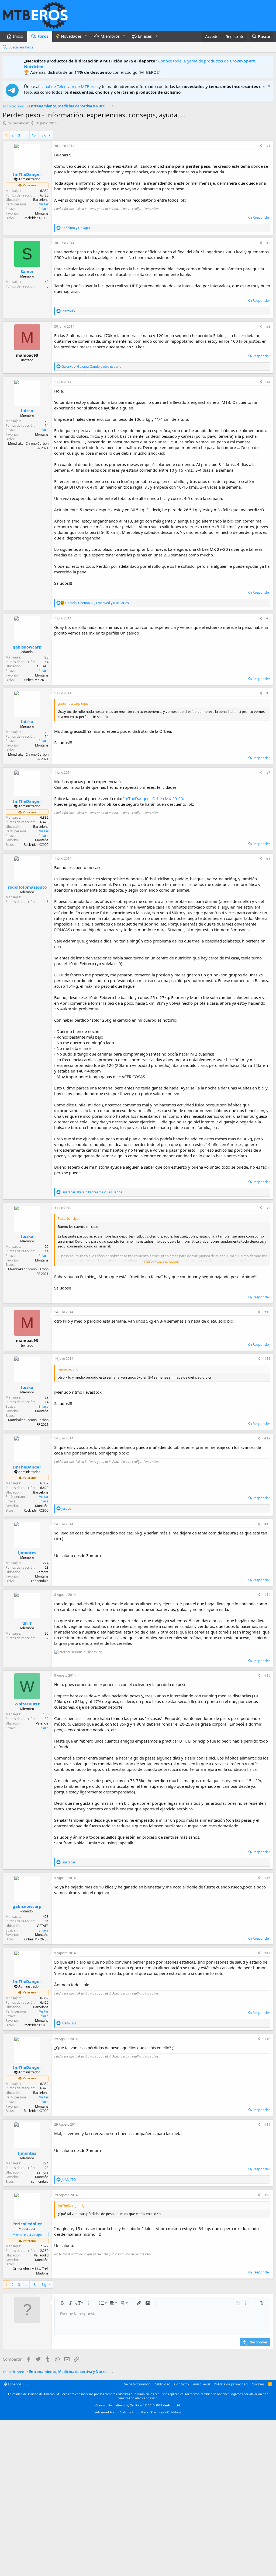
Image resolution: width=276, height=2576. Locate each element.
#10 (267, 1312)
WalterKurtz (27, 1704)
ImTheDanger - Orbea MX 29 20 (153, 798)
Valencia (42, 1723)
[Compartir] (261, 146)
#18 (267, 2039)
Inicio (18, 36)
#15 (267, 1675)
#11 (267, 1359)
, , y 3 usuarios (92, 1192)
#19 (267, 2124)
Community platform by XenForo (138, 2405)
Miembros (110, 36)
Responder (261, 217)
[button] (86, 35)
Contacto (182, 2384)
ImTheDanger (18, 123)
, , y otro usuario (91, 367)
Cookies (258, 2384)
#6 (268, 693)
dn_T (27, 1623)
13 (34, 135)
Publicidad (162, 2384)
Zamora (43, 1572)
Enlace (44, 209)
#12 (267, 1438)
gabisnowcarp (27, 647)
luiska (27, 411)
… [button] (26, 135)
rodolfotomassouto (27, 887)
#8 (268, 858)
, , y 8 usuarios (97, 603)
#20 (267, 2195)
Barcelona (41, 200)
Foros (43, 36)
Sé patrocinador (137, 2384)
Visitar (44, 204)
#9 (268, 1208)
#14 (267, 1595)
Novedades (71, 36)
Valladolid (41, 2255)
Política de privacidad (231, 2384)
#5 (268, 618)
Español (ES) (17, 2384)
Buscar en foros (21, 47)
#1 (268, 146)
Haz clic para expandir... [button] (163, 1262)
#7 (268, 772)
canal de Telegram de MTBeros (69, 86)
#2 (268, 243)
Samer (27, 271)
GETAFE (43, 666)
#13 (267, 1524)
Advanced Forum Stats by (138, 2412)
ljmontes (27, 1552)
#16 (267, 1878)
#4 (268, 382)
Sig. (44, 135)
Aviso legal (201, 2384)
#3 (268, 326)
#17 (267, 1953)
